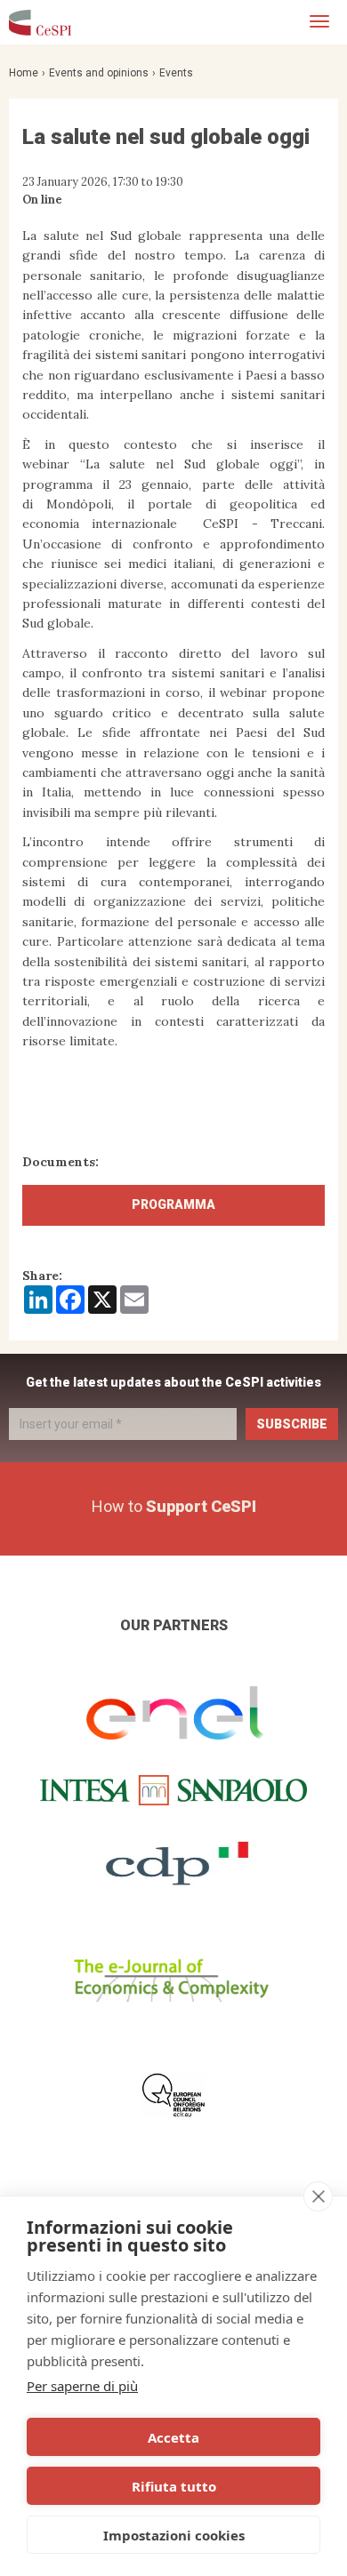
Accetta (173, 2437)
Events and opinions (99, 73)
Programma (173, 1204)
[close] (318, 2196)
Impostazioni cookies (174, 2535)
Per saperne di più (82, 2386)
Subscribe (292, 1424)
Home (24, 73)
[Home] (40, 22)
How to (174, 1506)
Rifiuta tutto (174, 2486)
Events (176, 73)
